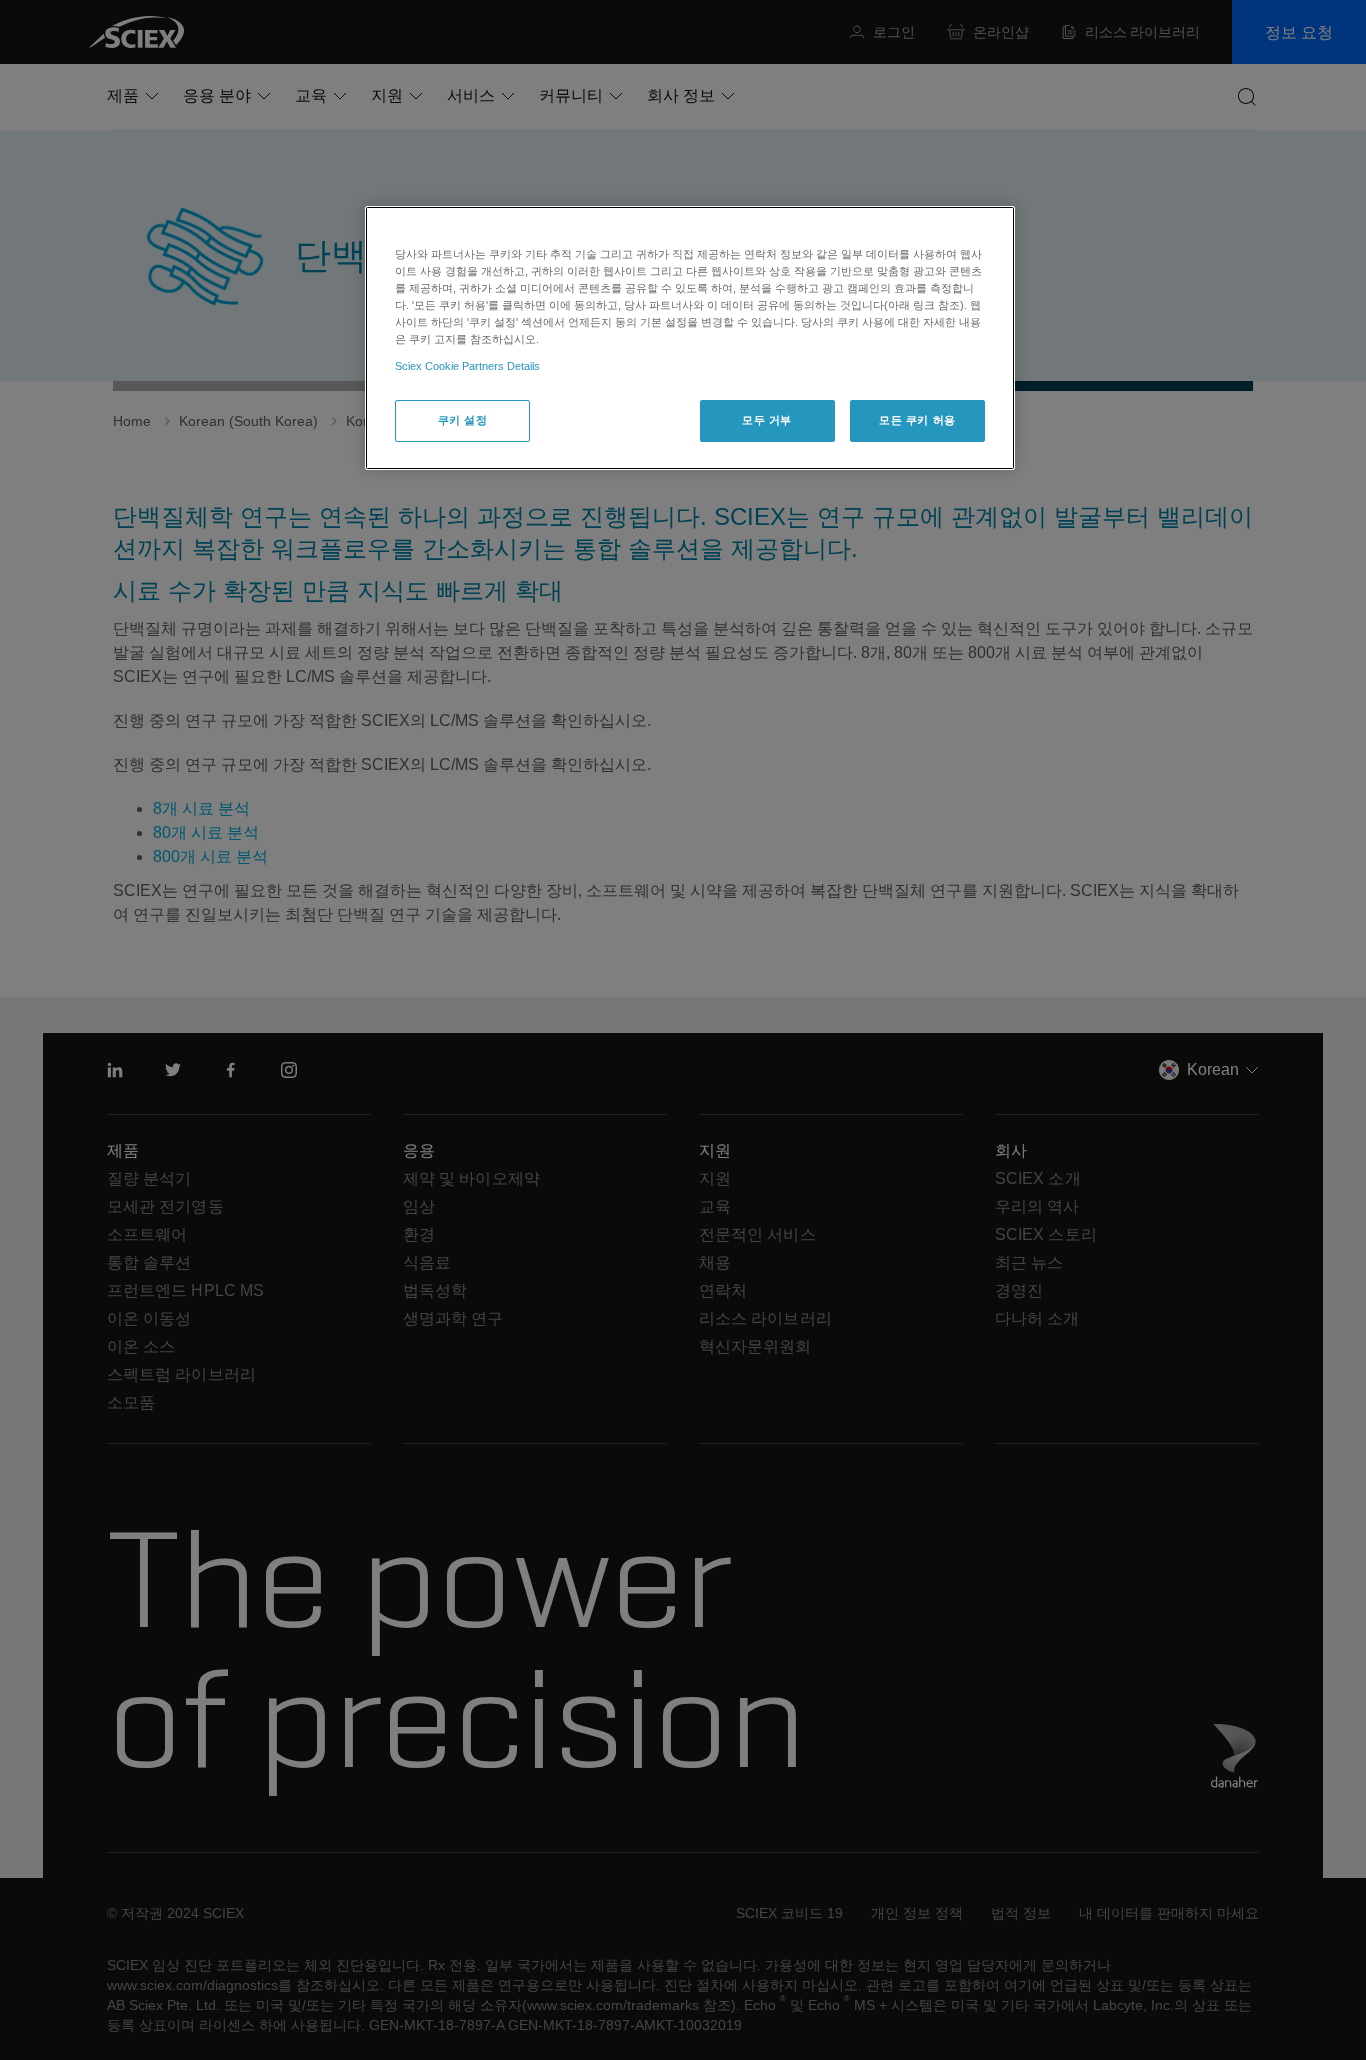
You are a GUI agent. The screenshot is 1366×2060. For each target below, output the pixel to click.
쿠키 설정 (463, 420)
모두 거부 (767, 420)
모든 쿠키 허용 (917, 420)
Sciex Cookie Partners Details (467, 366)
